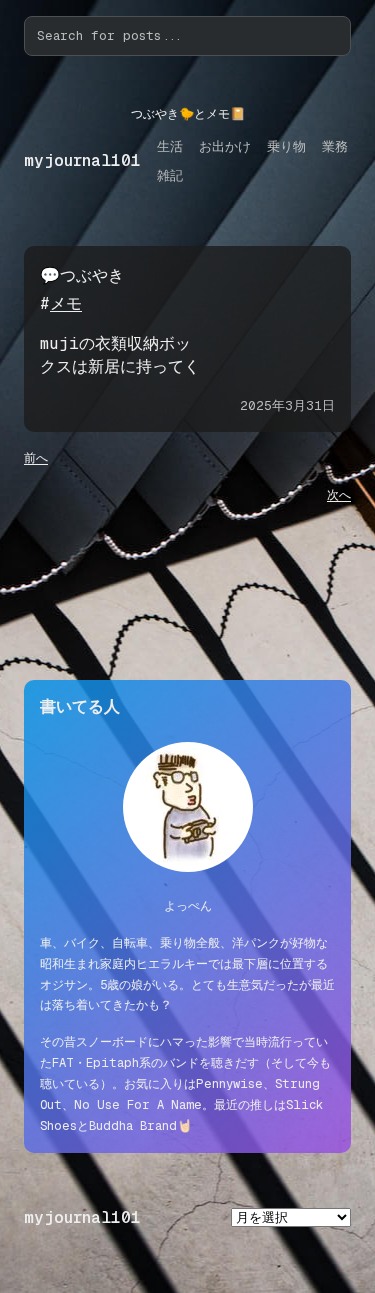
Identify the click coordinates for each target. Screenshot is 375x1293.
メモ (66, 303)
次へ (339, 495)
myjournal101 (82, 160)
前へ (36, 458)
